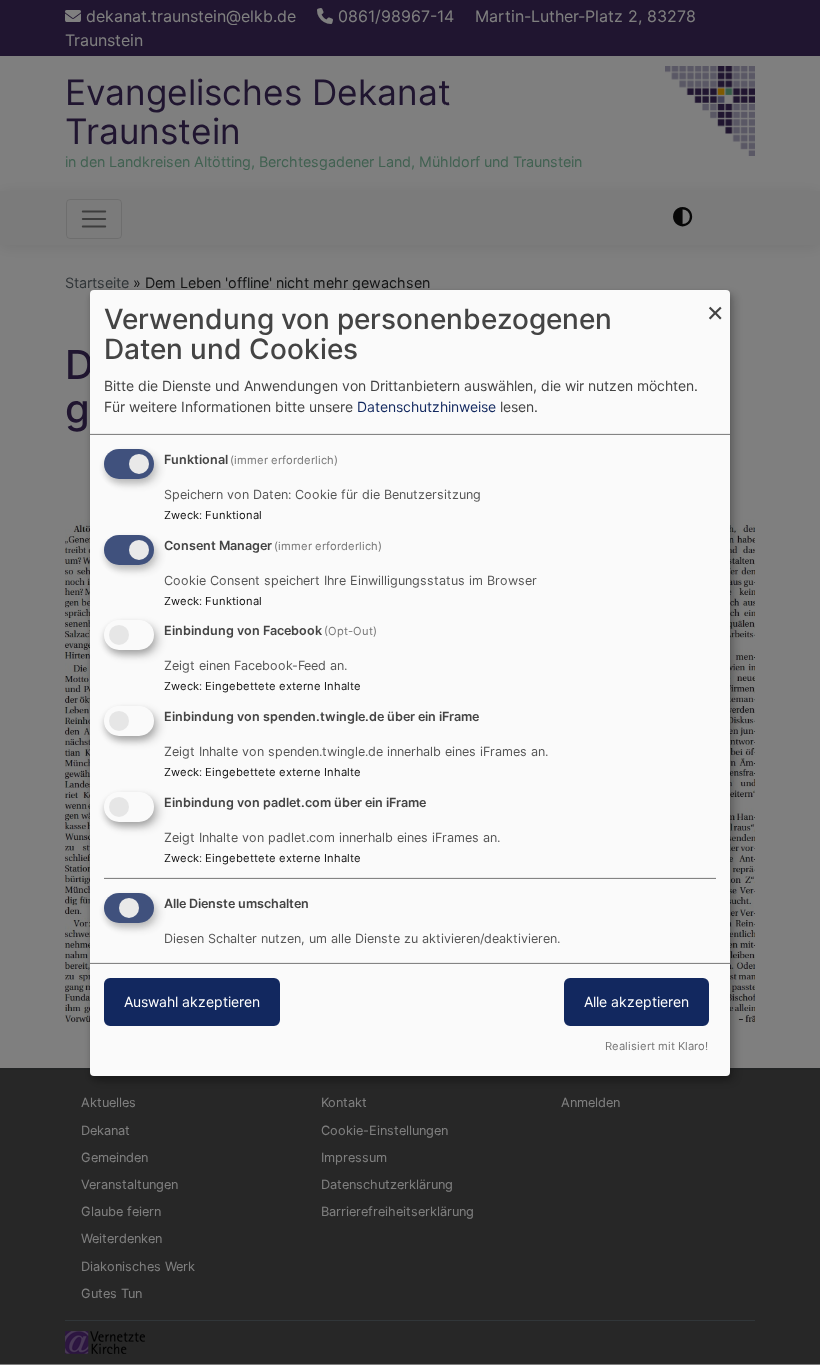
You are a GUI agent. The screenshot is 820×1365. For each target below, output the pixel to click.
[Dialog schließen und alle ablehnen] (715, 301)
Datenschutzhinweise (426, 406)
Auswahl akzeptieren (192, 1001)
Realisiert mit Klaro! (656, 1046)
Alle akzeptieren (636, 1001)
